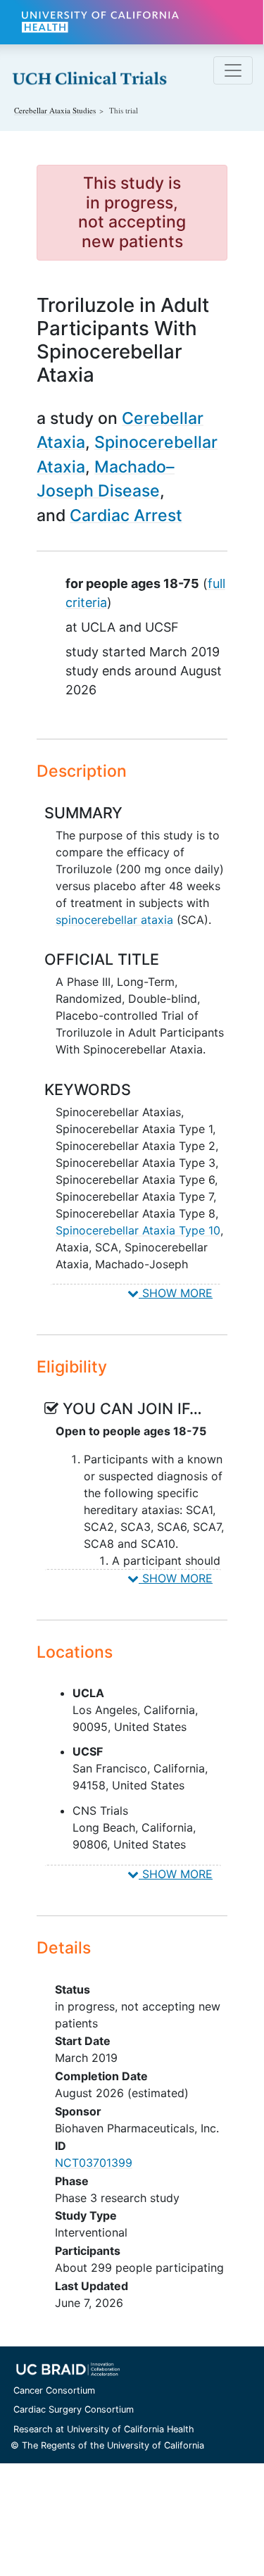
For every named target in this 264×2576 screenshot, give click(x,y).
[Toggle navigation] (233, 70)
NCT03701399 (94, 2163)
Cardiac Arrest (126, 515)
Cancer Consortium (54, 2390)
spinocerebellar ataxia (114, 920)
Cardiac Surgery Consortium (74, 2409)
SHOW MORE (176, 1293)
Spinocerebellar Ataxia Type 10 (138, 1230)
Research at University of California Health (104, 2429)
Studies (55, 110)
